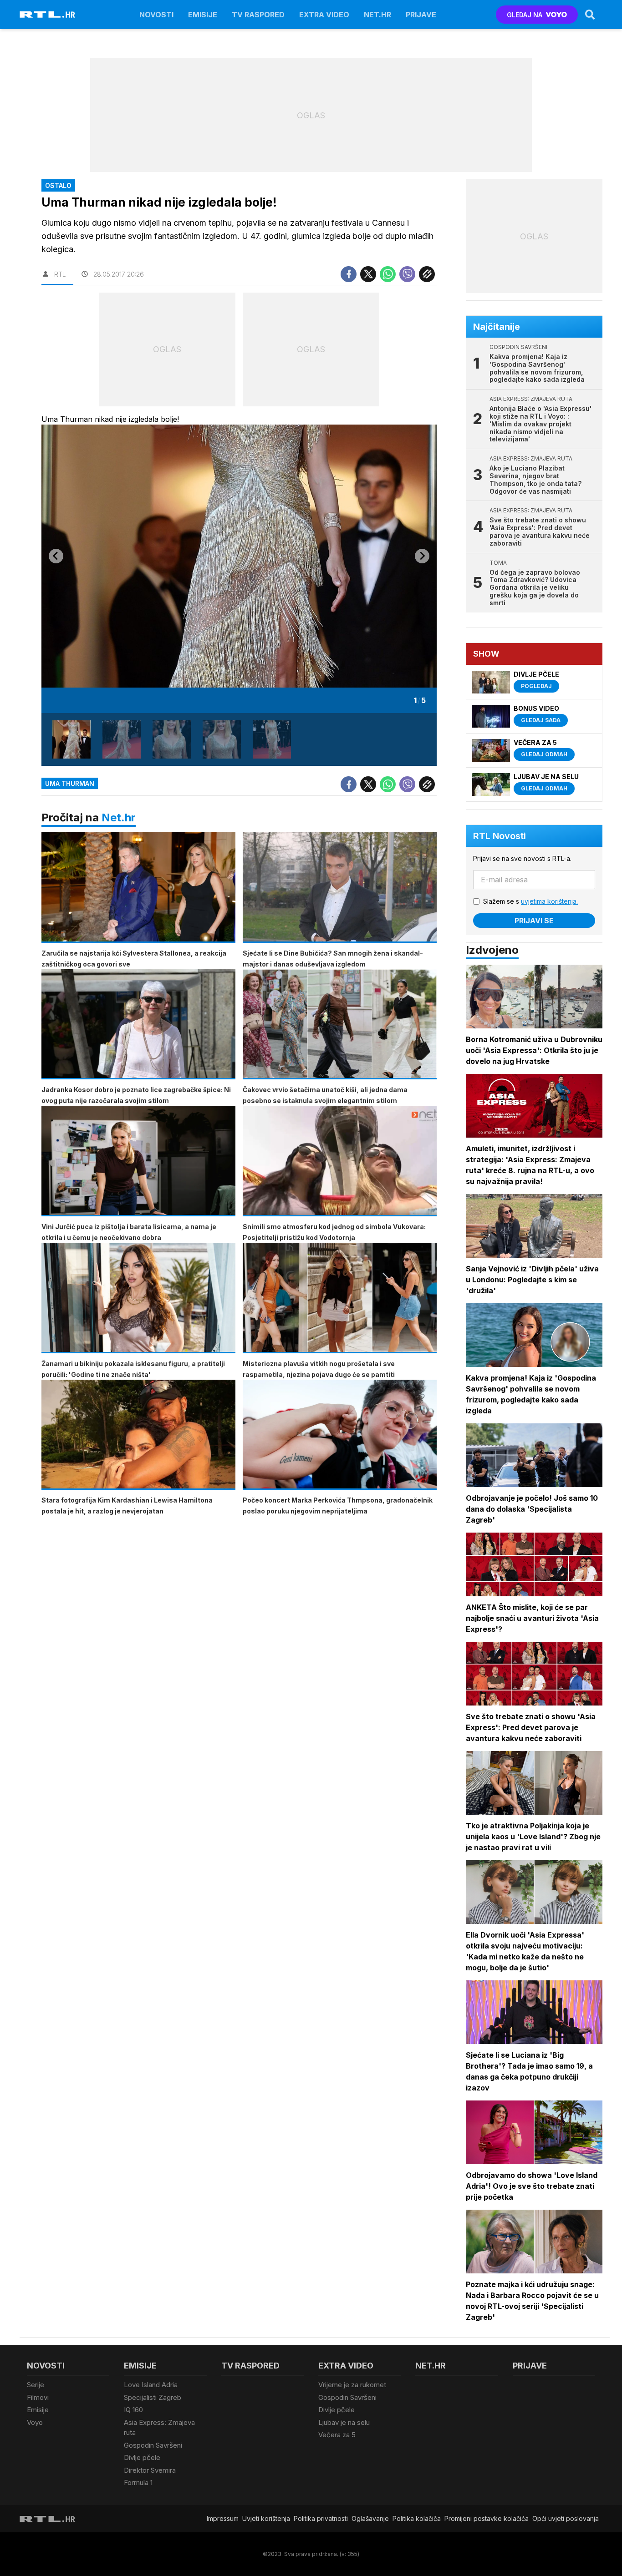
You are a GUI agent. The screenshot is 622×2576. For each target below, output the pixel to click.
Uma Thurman (70, 783)
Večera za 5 (337, 2435)
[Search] (590, 15)
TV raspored (258, 15)
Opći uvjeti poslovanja (566, 2518)
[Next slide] (422, 556)
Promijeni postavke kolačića (487, 2518)
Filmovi (38, 2397)
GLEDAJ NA (525, 15)
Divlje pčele (142, 2457)
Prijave (421, 15)
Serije (36, 2385)
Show (486, 654)
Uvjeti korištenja (266, 2518)
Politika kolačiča (417, 2518)
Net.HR (377, 15)
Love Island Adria (151, 2385)
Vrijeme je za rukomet (352, 2385)
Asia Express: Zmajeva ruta (159, 2428)
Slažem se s (530, 901)
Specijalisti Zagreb (153, 2397)
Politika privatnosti (321, 2518)
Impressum (223, 2518)
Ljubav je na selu (344, 2422)
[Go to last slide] (56, 556)
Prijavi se (534, 921)
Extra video (324, 15)
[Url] (427, 274)
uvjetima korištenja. (549, 901)
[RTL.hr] (47, 15)
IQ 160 (133, 2410)
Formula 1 (138, 2482)
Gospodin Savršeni (153, 2445)
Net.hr (119, 817)
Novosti (156, 15)
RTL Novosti (500, 836)
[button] (71, 739)
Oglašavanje (370, 2518)
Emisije (203, 15)
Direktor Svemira (150, 2470)
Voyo (35, 2422)
